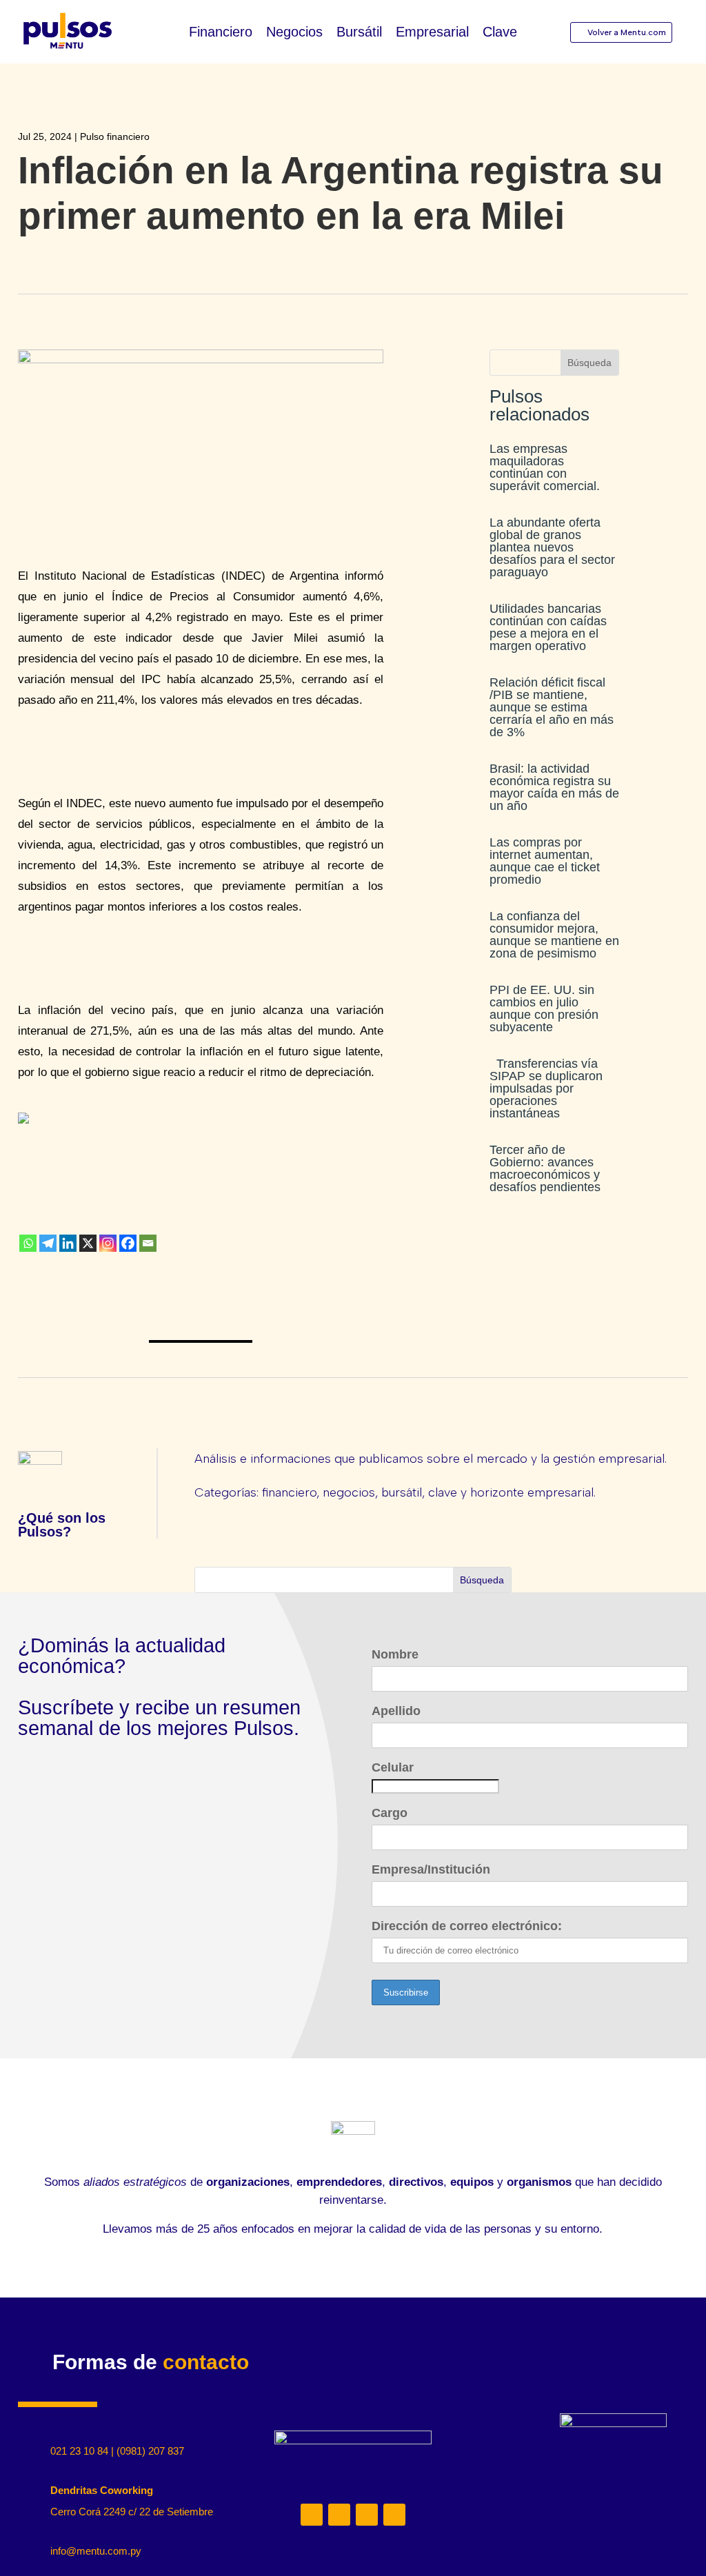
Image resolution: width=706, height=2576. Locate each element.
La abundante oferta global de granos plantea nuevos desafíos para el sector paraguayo (552, 547)
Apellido (396, 1711)
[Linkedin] (68, 1243)
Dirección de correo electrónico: (467, 1926)
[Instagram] (108, 1243)
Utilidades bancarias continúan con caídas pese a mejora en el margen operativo (548, 627)
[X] (88, 1243)
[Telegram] (48, 1243)
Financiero (221, 33)
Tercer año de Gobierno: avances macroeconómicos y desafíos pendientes (545, 1168)
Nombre (395, 1654)
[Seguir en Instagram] (339, 2515)
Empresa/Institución (431, 1869)
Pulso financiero (115, 136)
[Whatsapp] (28, 1243)
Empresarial (432, 33)
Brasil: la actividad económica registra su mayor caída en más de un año (554, 787)
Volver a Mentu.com (627, 32)
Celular (393, 1767)
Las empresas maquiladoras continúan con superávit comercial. (545, 467)
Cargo (390, 1813)
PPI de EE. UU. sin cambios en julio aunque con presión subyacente (544, 1008)
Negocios (294, 33)
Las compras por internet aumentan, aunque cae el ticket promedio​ (545, 861)
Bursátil (359, 33)
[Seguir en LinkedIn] (312, 2515)
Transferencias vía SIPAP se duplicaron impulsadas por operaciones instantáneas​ (546, 1088)
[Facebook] (128, 1243)
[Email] (148, 1243)
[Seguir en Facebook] (394, 2515)
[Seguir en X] (367, 2515)
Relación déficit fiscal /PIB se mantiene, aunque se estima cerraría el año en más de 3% (552, 707)
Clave (500, 33)
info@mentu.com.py (96, 2551)
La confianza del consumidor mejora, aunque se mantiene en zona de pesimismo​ (554, 935)
